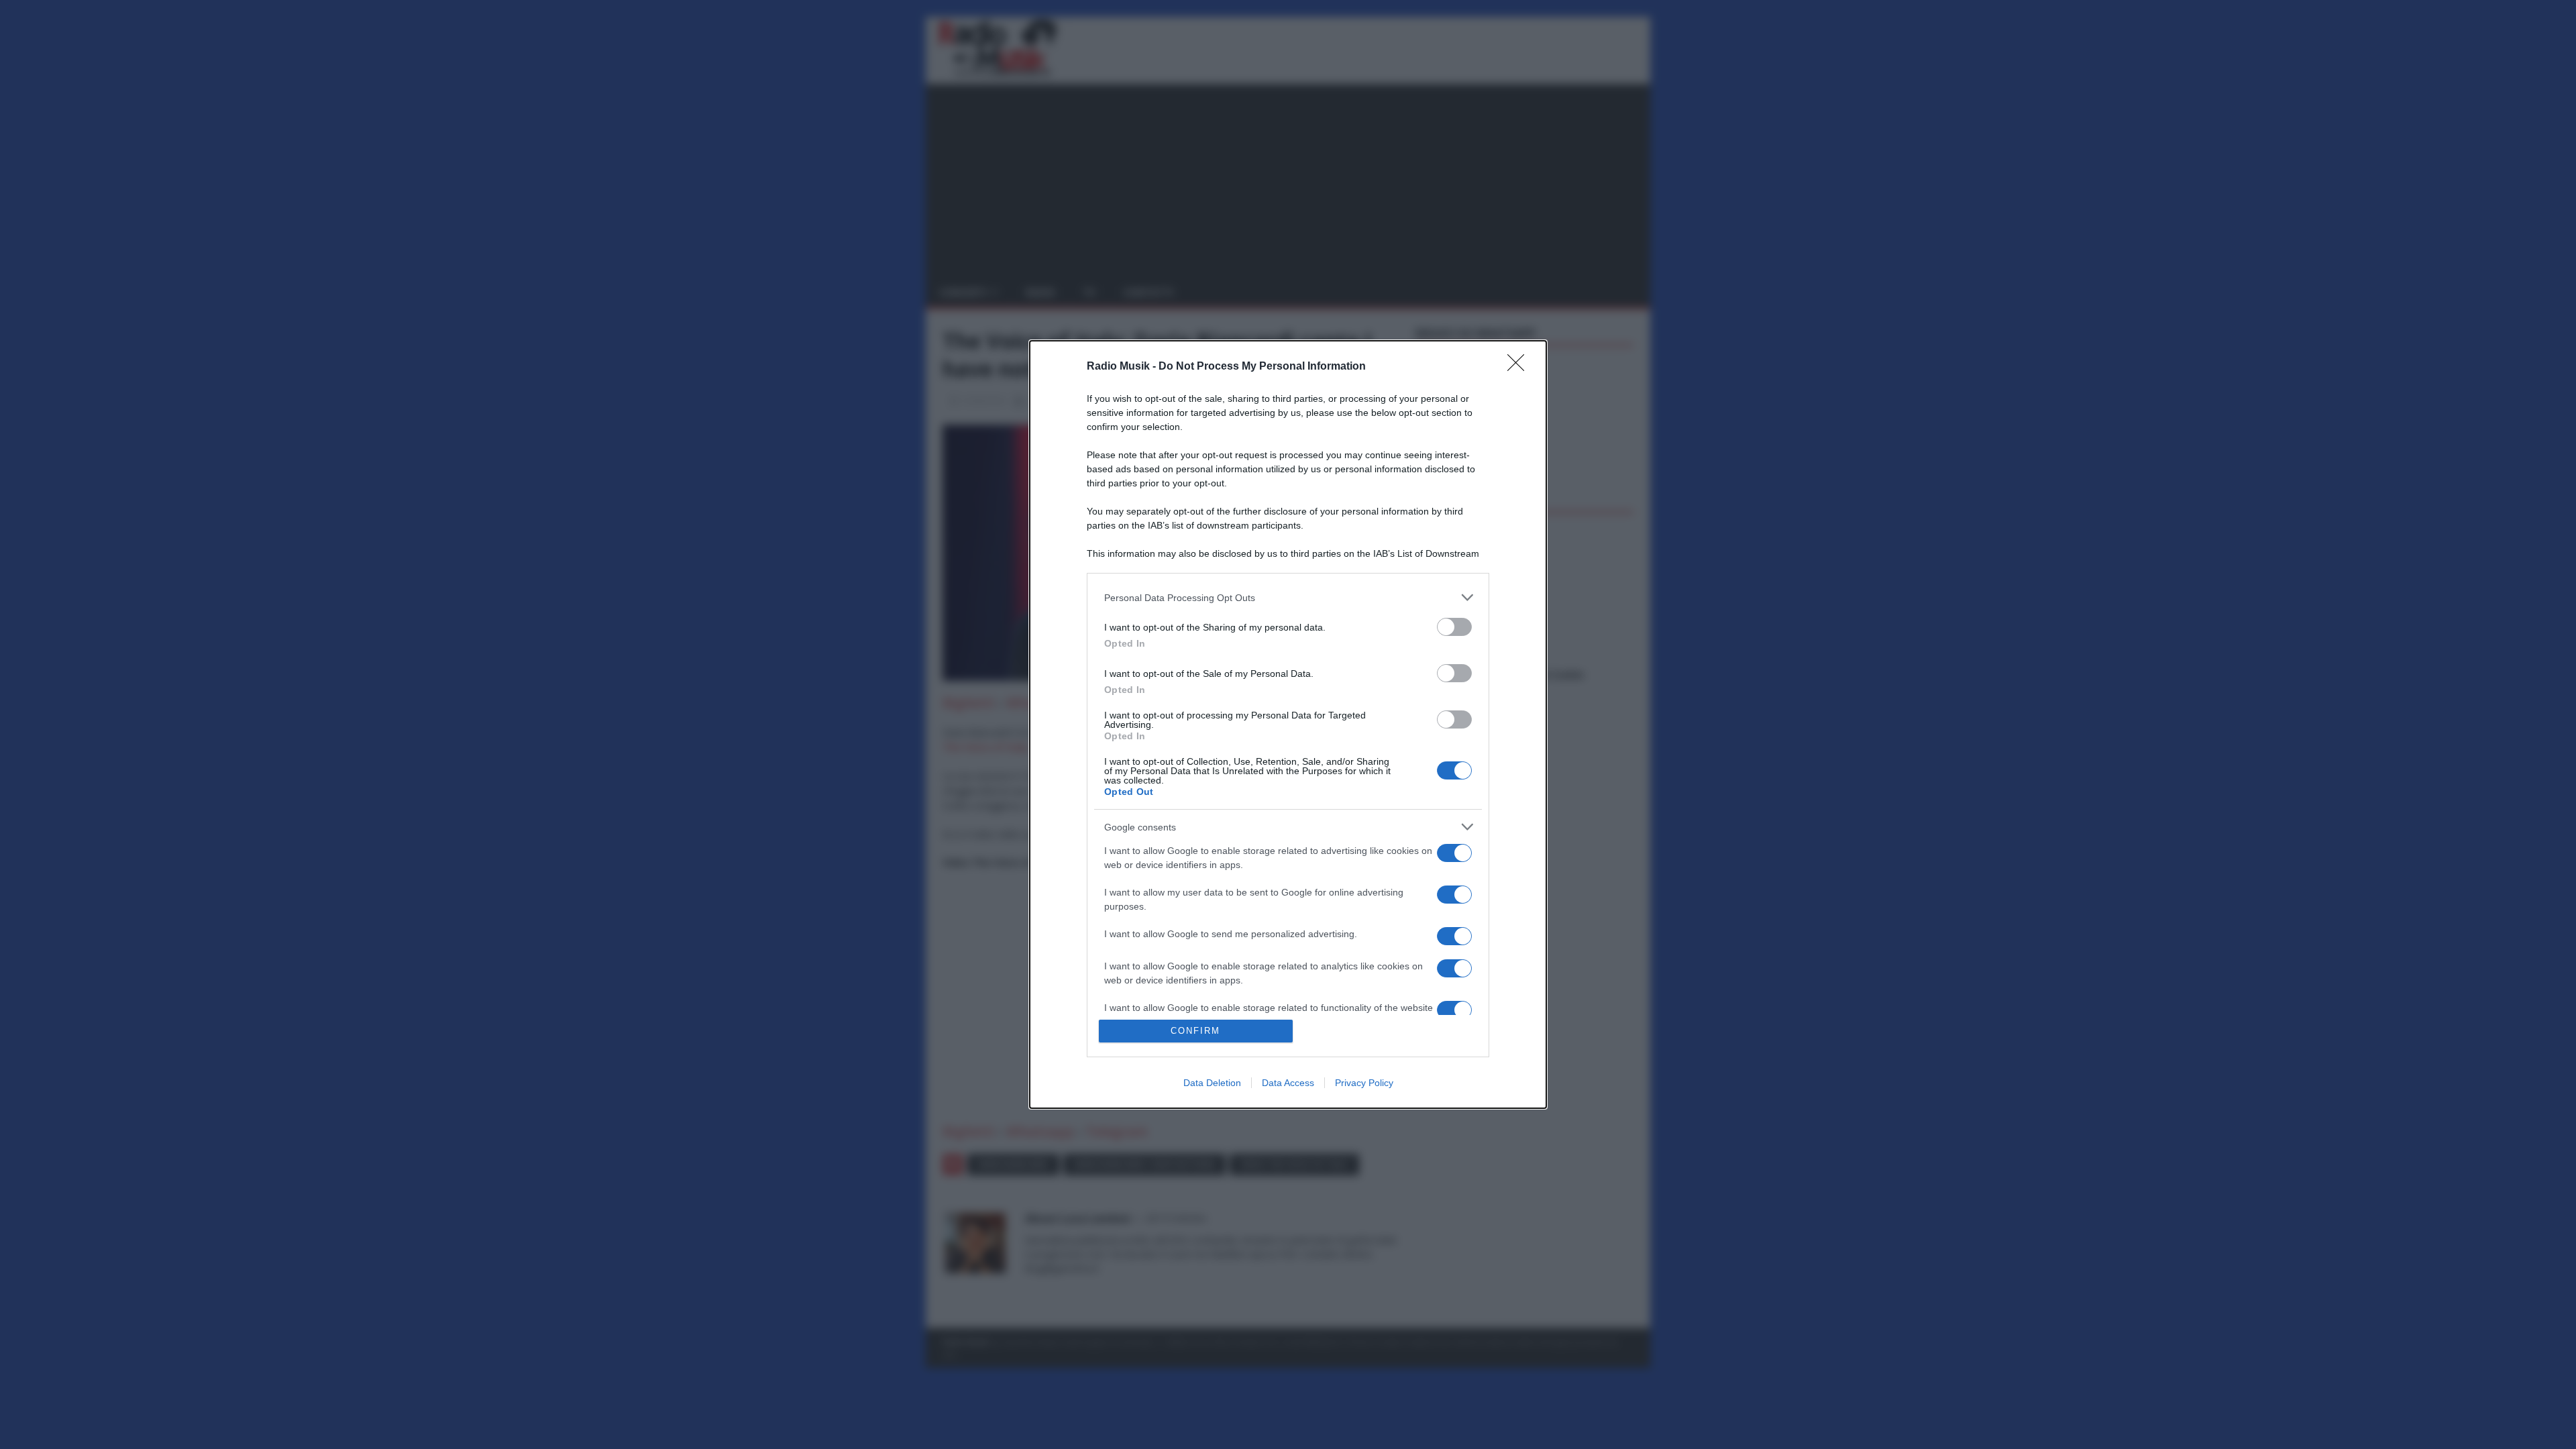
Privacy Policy (1364, 1083)
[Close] (1520, 367)
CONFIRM (1195, 1031)
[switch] (1454, 627)
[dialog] (1288, 724)
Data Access (1288, 1083)
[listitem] (1288, 597)
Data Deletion (1212, 1083)
